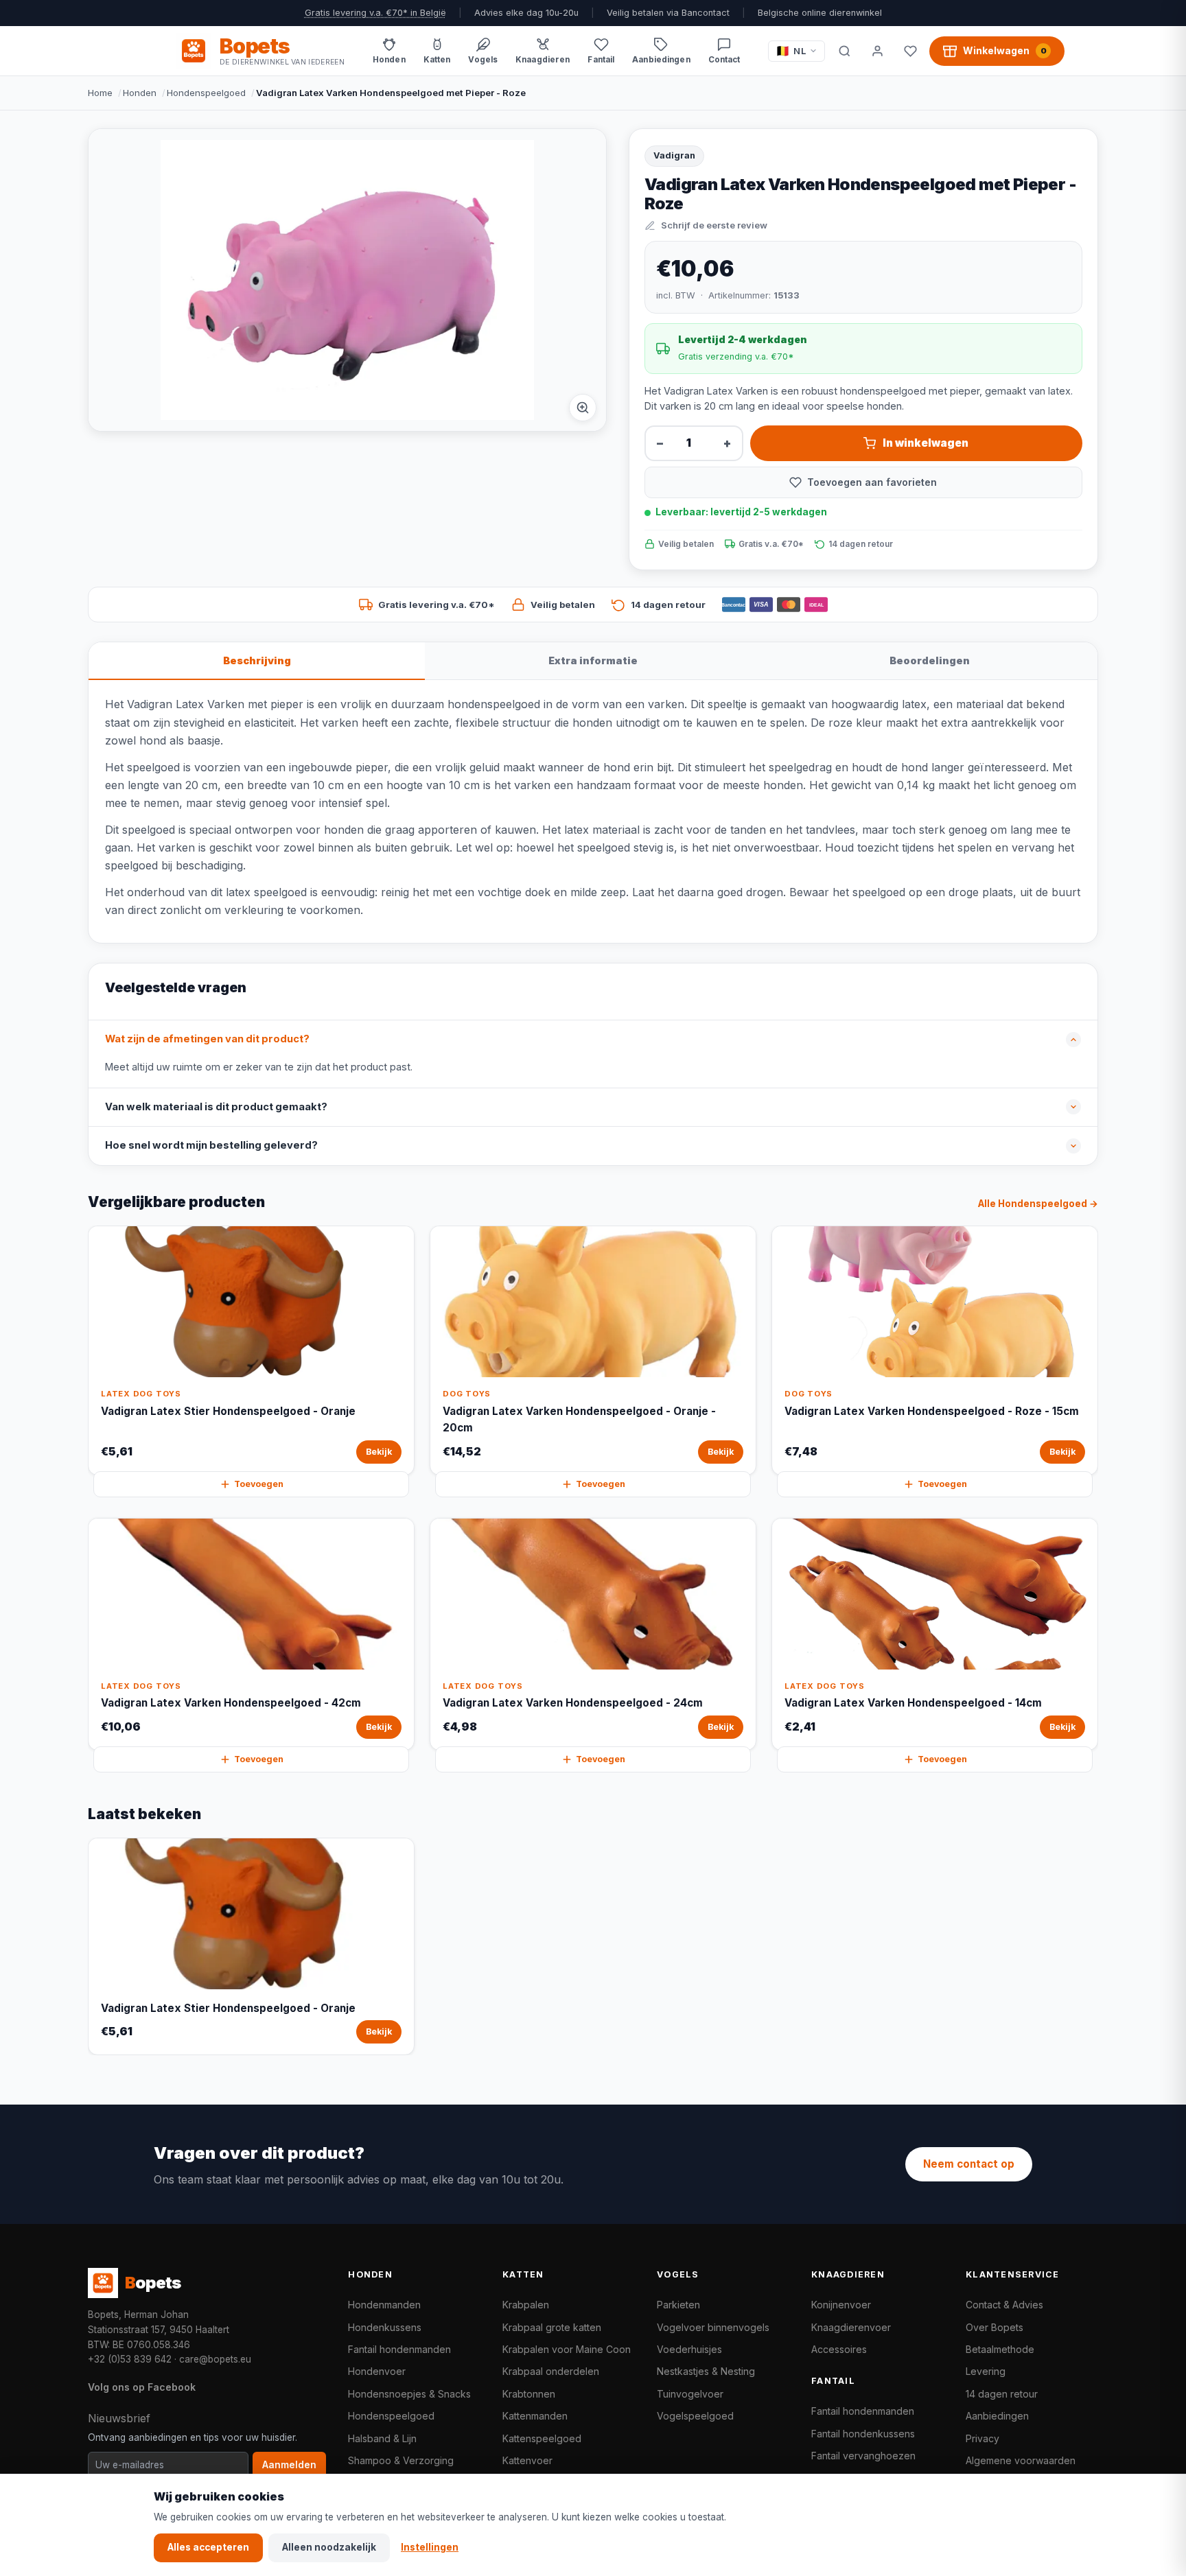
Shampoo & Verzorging (401, 2460)
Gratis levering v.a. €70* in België (375, 13)
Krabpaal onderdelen (551, 2371)
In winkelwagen (926, 443)
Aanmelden (289, 2465)
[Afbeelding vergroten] (583, 408)
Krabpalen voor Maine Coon (567, 2349)
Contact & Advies (1004, 2305)
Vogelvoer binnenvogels (713, 2327)
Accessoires (839, 2349)
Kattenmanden (535, 2416)
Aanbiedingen (997, 2416)
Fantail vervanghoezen (863, 2456)
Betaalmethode (1000, 2349)
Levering (986, 2371)
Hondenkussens (385, 2327)
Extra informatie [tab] (593, 660)
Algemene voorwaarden (1021, 2460)
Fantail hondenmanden (399, 2349)
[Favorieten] (910, 51)
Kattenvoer (527, 2460)
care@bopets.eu (215, 2359)
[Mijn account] (877, 51)
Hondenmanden (384, 2305)
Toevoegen (259, 1484)
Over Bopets (995, 2327)
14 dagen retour (1002, 2394)
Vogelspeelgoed (695, 2416)
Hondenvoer (377, 2371)
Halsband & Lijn (382, 2438)
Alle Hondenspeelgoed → (1038, 1204)
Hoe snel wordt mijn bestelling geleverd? (211, 1145)
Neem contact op (969, 2164)
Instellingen (430, 2547)
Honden (140, 93)
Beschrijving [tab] (257, 660)
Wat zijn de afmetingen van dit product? (207, 1039)
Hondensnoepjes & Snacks (409, 2394)
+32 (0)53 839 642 (130, 2359)
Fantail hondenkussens (863, 2434)
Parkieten (678, 2305)
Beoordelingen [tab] (930, 660)
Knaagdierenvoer (851, 2327)
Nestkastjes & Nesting (706, 2371)
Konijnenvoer (841, 2305)
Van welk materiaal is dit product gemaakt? (216, 1107)
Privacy (982, 2438)
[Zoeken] (844, 51)
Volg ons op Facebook (142, 2387)
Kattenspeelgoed (542, 2438)
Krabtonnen (529, 2394)
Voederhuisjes (689, 2349)
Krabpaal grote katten (552, 2327)
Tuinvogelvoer (690, 2394)
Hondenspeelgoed (206, 93)
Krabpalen (526, 2305)
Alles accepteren (208, 2547)
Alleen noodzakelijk (329, 2547)
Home (100, 93)
